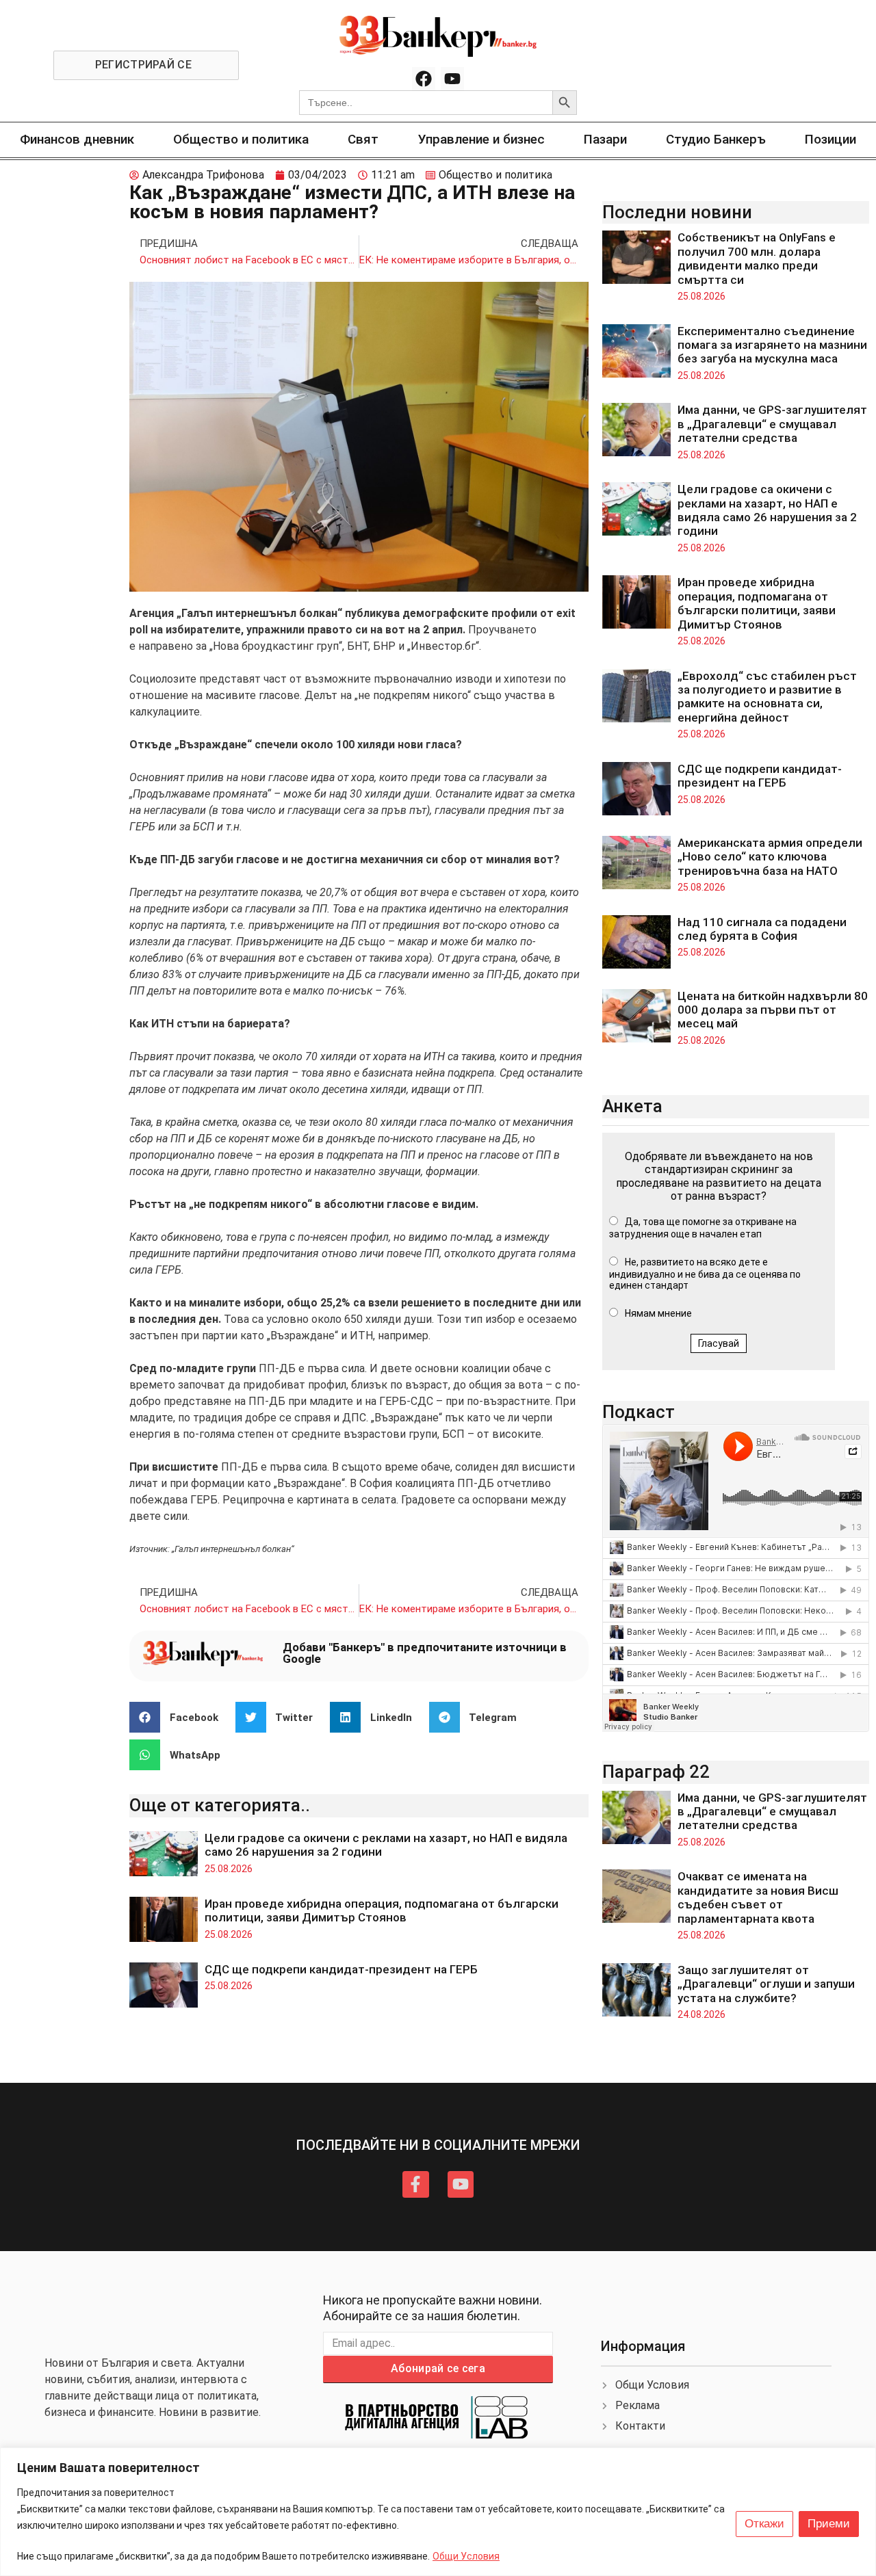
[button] (179, 1717)
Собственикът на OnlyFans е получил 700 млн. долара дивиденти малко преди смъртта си (757, 258)
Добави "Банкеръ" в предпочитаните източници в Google (425, 1653)
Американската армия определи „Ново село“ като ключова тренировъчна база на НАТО (770, 857)
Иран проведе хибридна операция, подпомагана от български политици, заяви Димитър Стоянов (382, 1910)
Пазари (605, 139)
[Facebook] (424, 79)
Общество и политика (241, 139)
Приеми (829, 2524)
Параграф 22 (656, 1772)
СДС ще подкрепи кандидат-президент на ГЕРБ (341, 1969)
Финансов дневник (77, 139)
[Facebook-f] (415, 2184)
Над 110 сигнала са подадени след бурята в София (762, 929)
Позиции (830, 139)
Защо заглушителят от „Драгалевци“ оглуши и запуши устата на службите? (766, 1984)
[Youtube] (452, 79)
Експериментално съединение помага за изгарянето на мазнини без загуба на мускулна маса (772, 345)
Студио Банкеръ (716, 139)
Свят (363, 139)
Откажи (764, 2524)
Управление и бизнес (481, 139)
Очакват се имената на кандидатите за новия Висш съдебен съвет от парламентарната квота (758, 1897)
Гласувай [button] (719, 1343)
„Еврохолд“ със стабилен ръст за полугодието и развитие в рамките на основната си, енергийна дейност (767, 697)
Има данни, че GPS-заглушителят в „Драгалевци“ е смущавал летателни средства (772, 424)
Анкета (632, 1106)
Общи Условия (466, 2556)
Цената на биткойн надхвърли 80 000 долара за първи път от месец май (773, 1010)
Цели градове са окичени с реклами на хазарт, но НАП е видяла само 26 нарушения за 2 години (767, 510)
